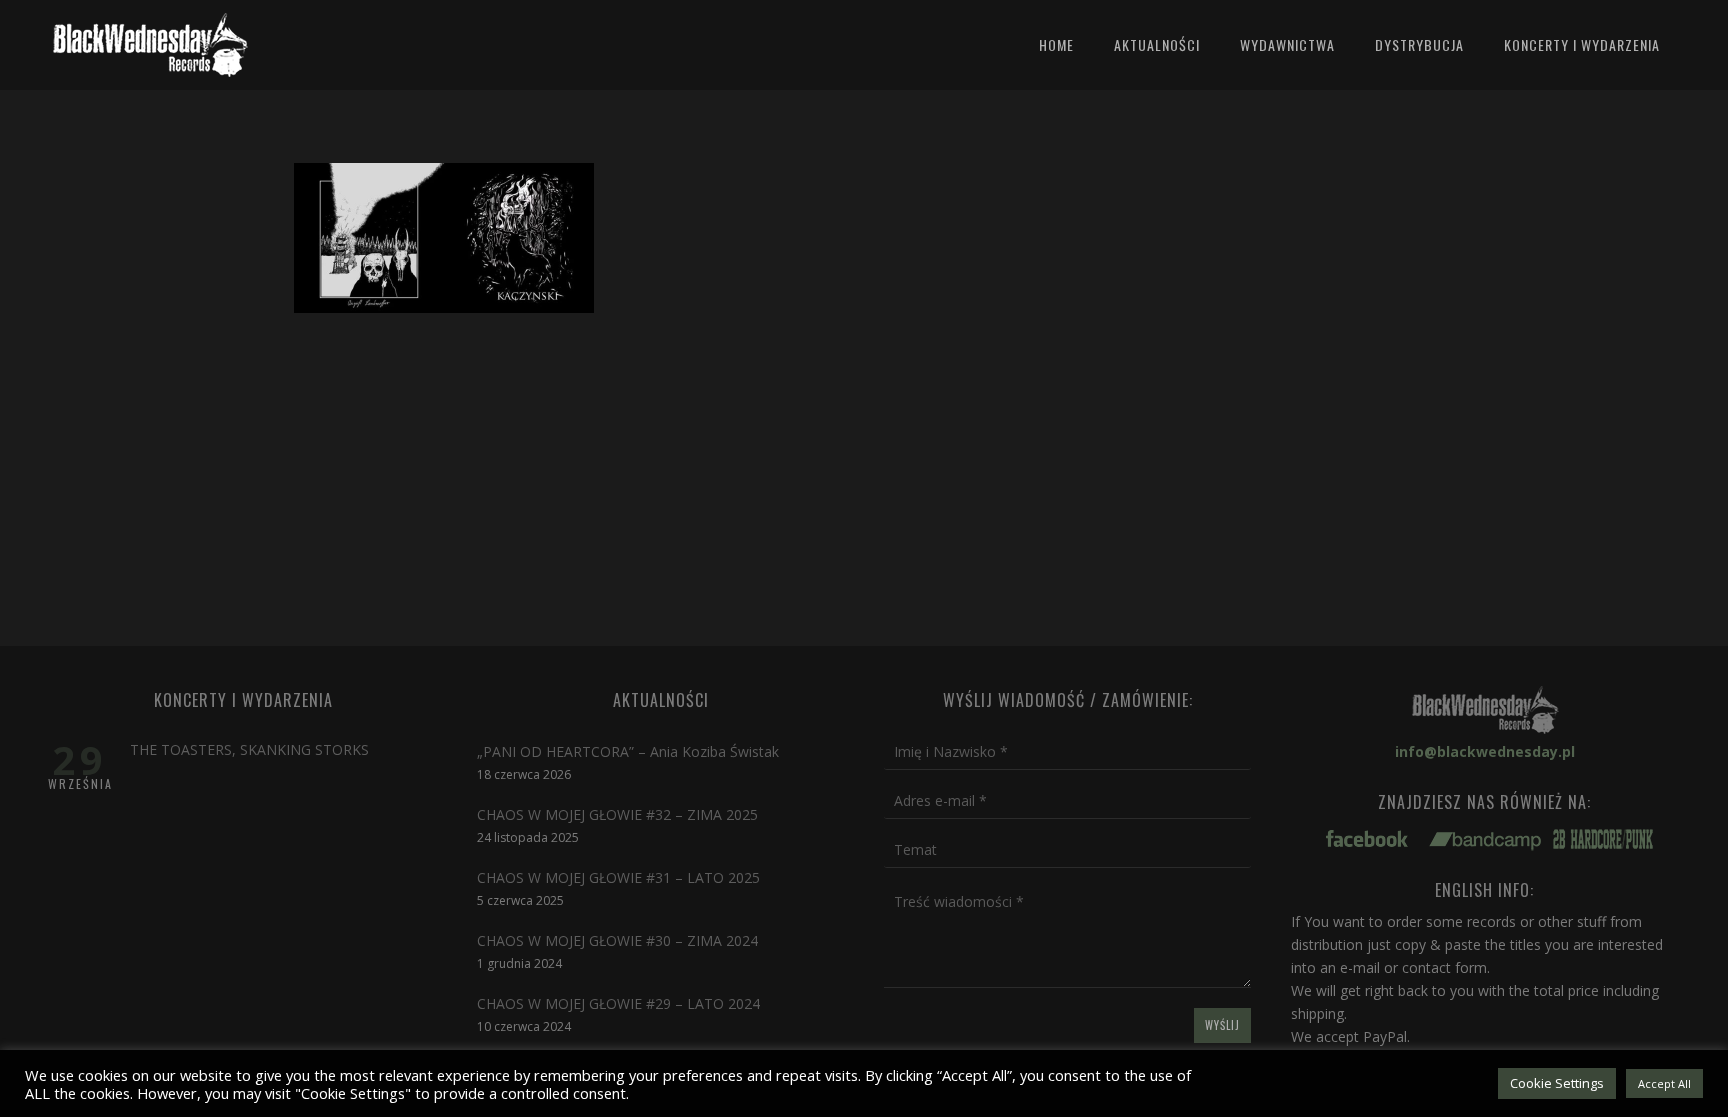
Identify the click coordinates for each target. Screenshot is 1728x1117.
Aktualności (1157, 44)
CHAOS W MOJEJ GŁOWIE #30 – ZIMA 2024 (617, 940)
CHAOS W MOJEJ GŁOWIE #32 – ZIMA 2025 (617, 814)
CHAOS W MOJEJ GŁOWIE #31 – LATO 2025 (618, 877)
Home (1056, 44)
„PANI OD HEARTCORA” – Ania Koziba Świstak (628, 751)
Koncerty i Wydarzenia (1582, 44)
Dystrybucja (1419, 44)
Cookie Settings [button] (1557, 1083)
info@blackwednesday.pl (1485, 751)
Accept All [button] (1664, 1083)
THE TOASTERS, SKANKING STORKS (249, 749)
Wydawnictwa (1287, 44)
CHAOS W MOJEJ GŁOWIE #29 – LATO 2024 (618, 1003)
